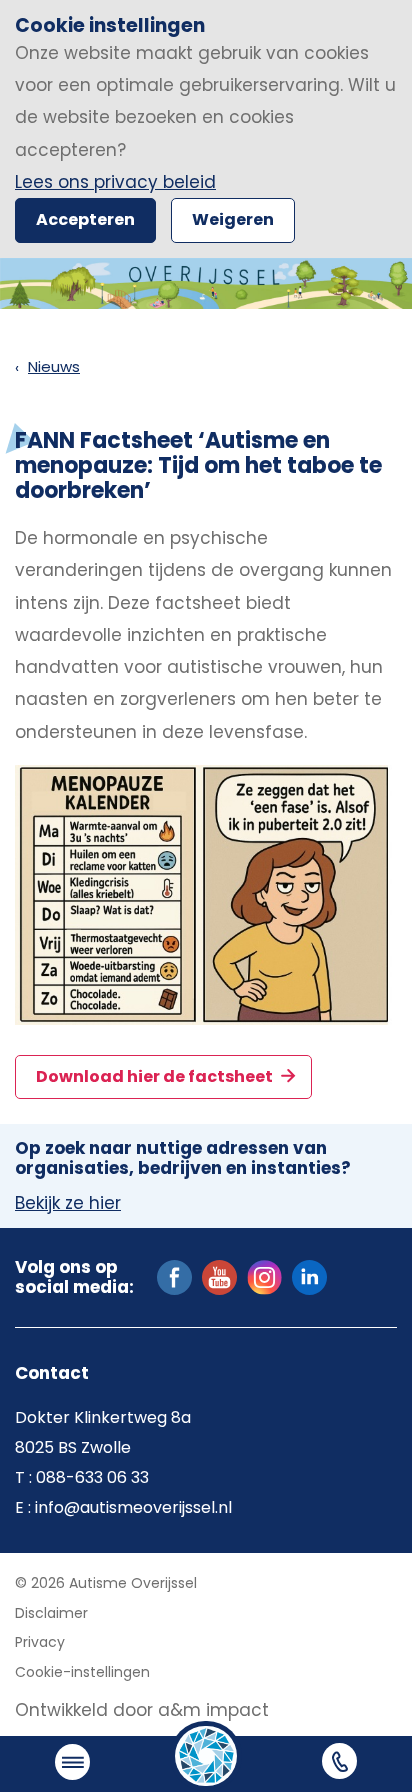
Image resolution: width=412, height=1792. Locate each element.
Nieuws (54, 366)
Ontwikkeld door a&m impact (142, 1710)
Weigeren (233, 219)
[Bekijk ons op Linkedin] (309, 1276)
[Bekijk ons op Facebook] (174, 1276)
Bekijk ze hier (68, 1204)
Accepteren (85, 219)
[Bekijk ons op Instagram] (264, 1276)
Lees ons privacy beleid (115, 182)
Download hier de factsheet (156, 1076)
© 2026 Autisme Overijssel (106, 1583)
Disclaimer (51, 1613)
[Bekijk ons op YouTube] (219, 1276)
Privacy (40, 1642)
